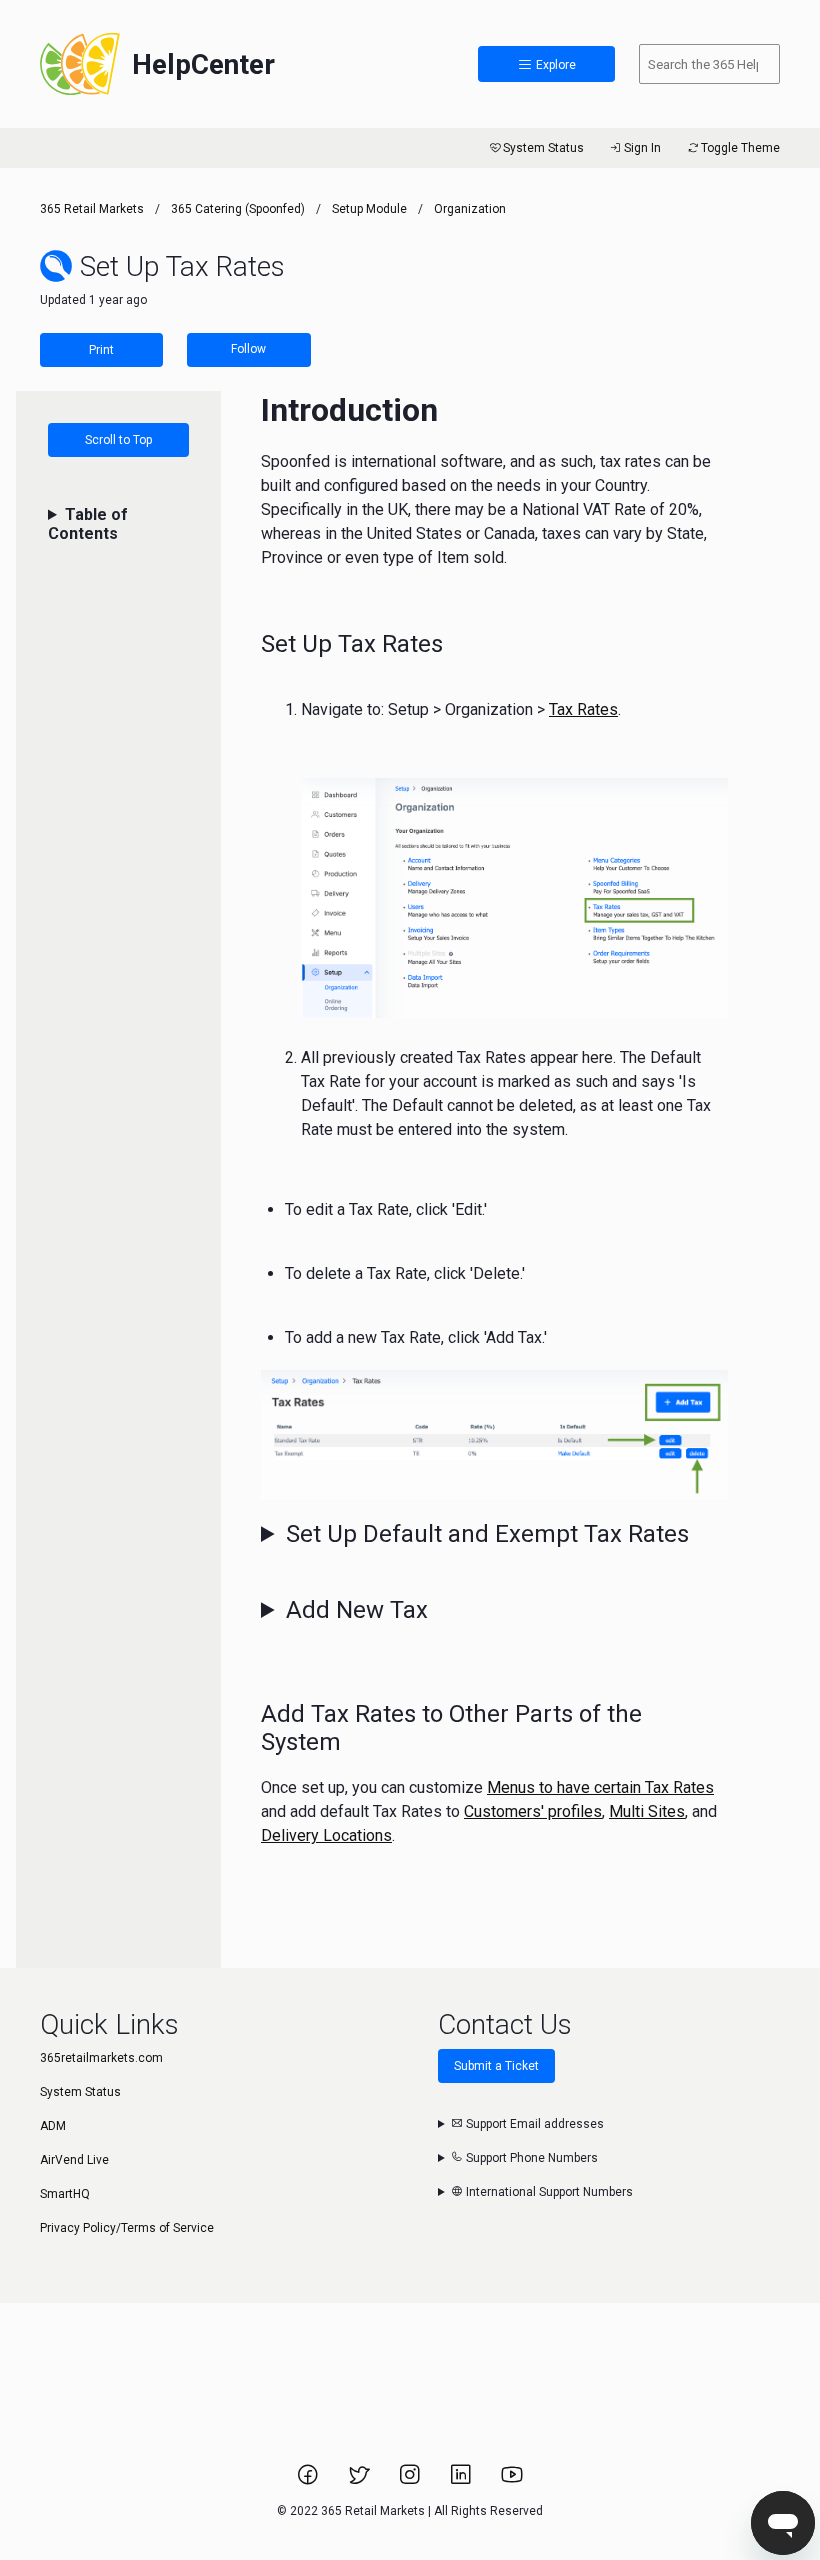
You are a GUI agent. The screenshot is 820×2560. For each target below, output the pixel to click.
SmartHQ (65, 2194)
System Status (543, 148)
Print (101, 350)
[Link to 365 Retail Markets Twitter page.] (360, 2481)
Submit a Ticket (496, 2066)
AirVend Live (74, 2160)
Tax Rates (583, 709)
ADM (53, 2126)
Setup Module (369, 209)
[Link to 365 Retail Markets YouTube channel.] (512, 2481)
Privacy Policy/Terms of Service (127, 2228)
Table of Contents (88, 524)
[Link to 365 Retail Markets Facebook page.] (309, 2481)
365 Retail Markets (92, 209)
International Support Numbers (548, 2192)
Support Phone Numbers (530, 2158)
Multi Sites (647, 1811)
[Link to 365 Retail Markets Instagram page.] (411, 2481)
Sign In (642, 148)
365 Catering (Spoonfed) (238, 209)
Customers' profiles (533, 1811)
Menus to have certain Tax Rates (600, 1787)
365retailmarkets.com (101, 2058)
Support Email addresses (533, 2124)
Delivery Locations (326, 1835)
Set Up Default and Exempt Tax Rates (487, 1534)
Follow (248, 349)
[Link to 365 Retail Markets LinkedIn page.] (462, 2481)
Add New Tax (357, 1610)
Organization (470, 209)
